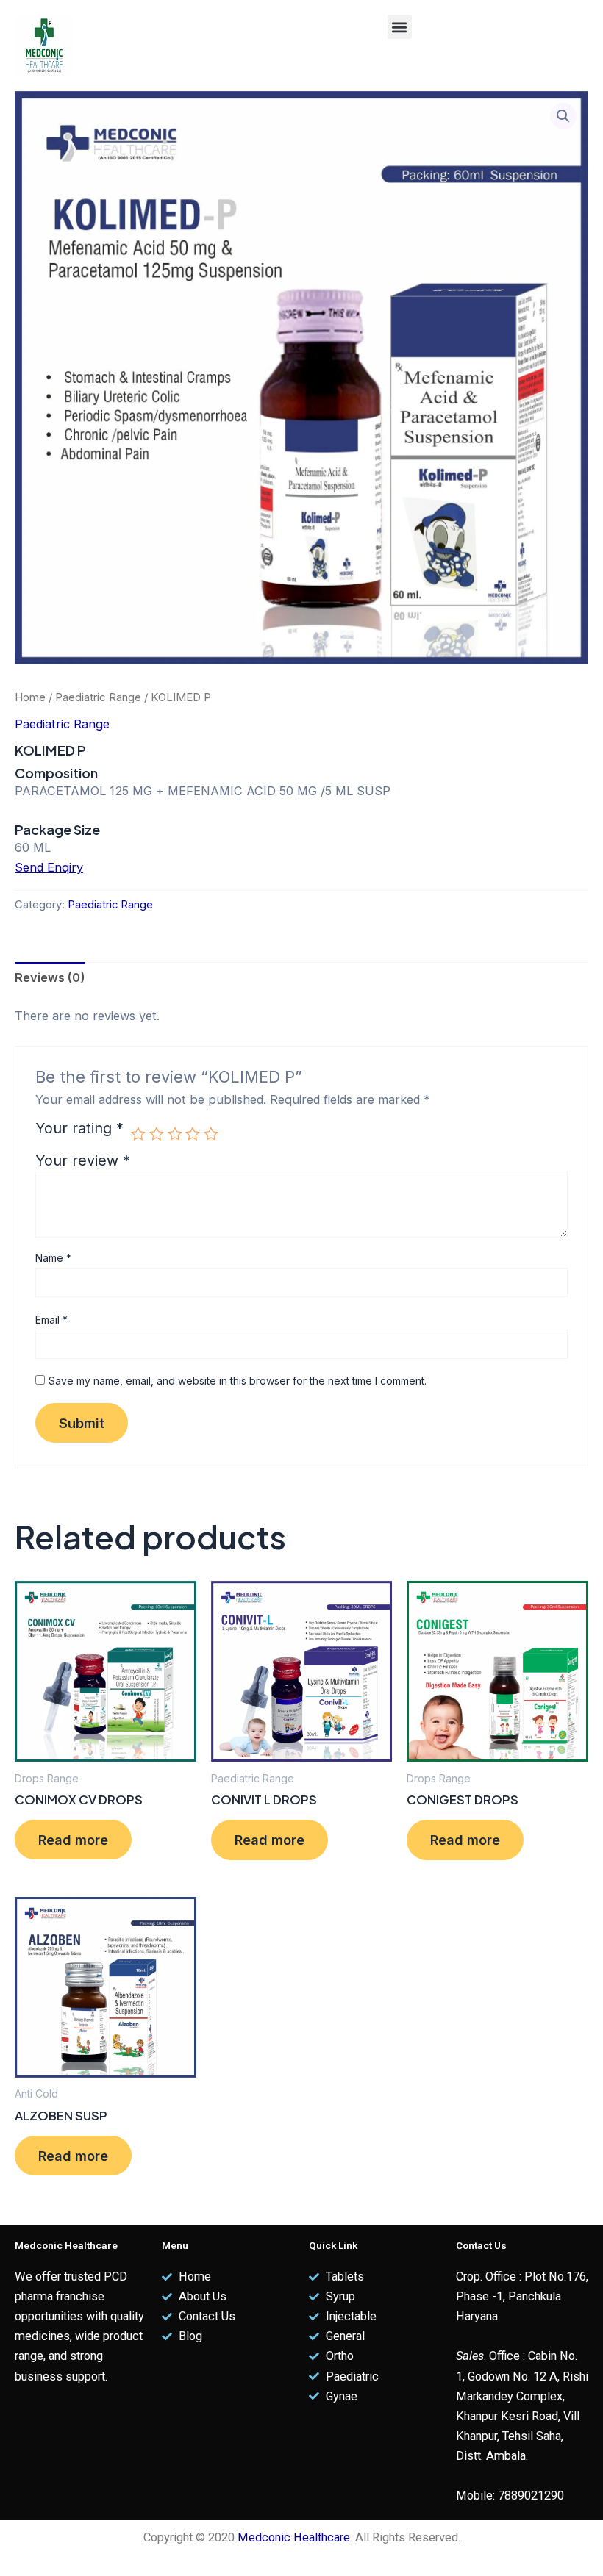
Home (30, 697)
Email (51, 1320)
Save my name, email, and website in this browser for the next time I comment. (238, 1381)
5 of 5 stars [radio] (211, 1134)
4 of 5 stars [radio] (193, 1134)
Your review (83, 1160)
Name (53, 1258)
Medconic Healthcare (294, 2537)
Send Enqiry (49, 867)
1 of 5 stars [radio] (138, 1134)
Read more (73, 1840)
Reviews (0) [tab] (50, 977)
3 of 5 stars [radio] (175, 1134)
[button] (400, 27)
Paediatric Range (98, 697)
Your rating (79, 1129)
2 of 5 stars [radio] (157, 1134)
